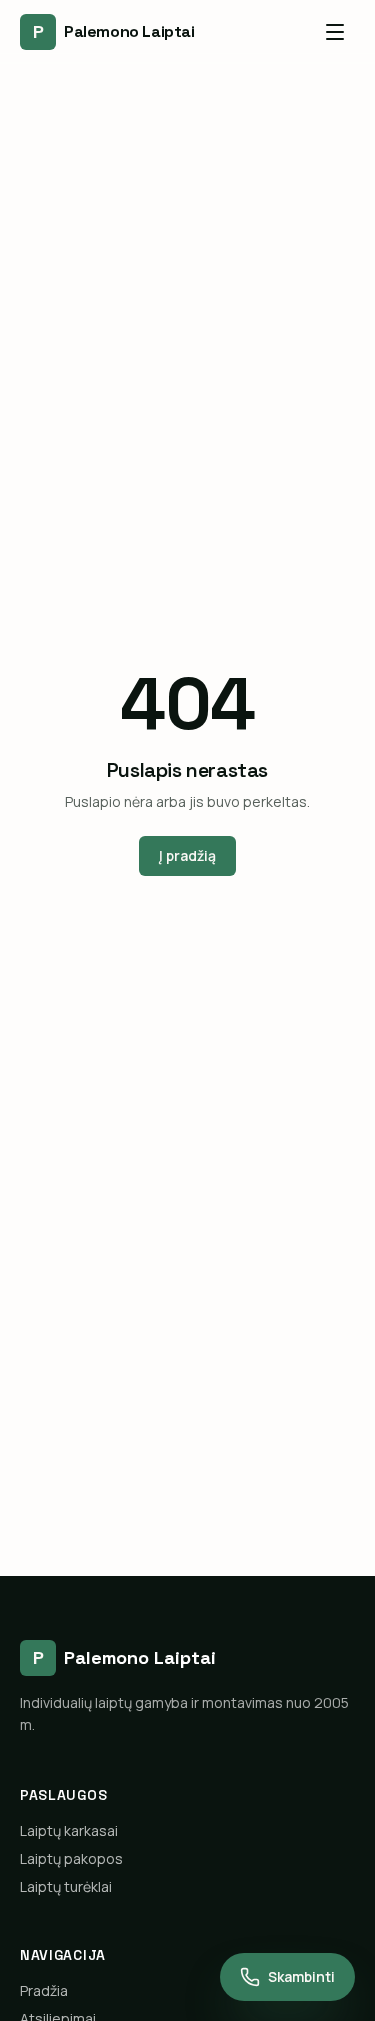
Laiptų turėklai (66, 1886)
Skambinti (301, 1976)
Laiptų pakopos (71, 1858)
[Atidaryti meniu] (335, 32)
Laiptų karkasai (69, 1830)
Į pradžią (187, 855)
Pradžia (44, 1990)
